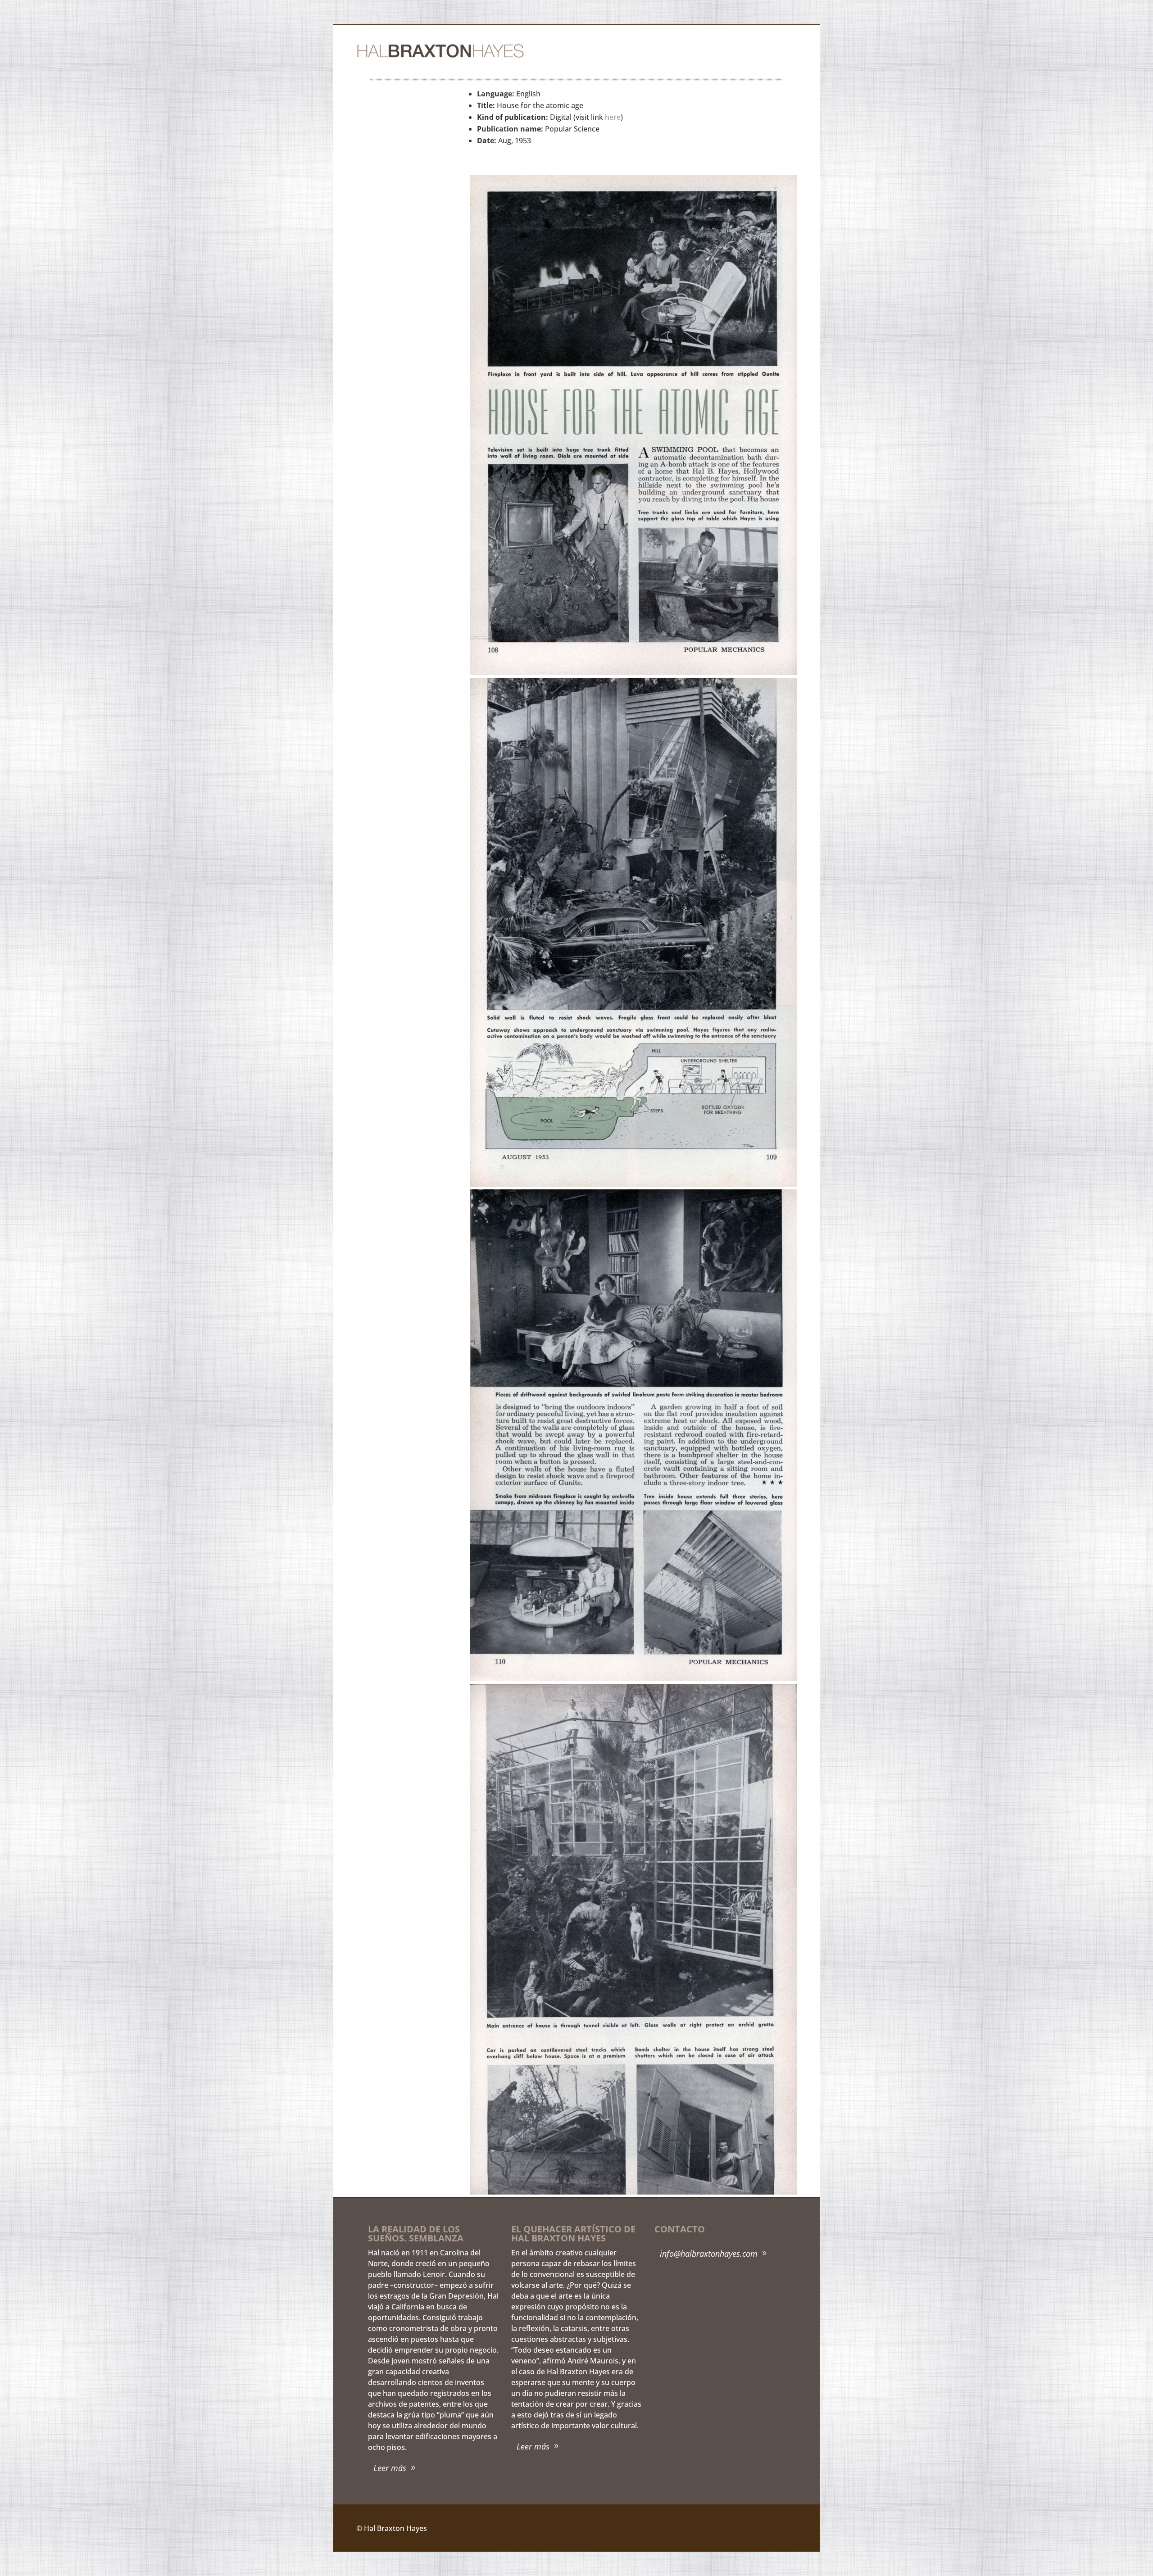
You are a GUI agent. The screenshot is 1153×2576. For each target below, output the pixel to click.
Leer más (390, 2468)
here (613, 117)
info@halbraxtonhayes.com (709, 2254)
